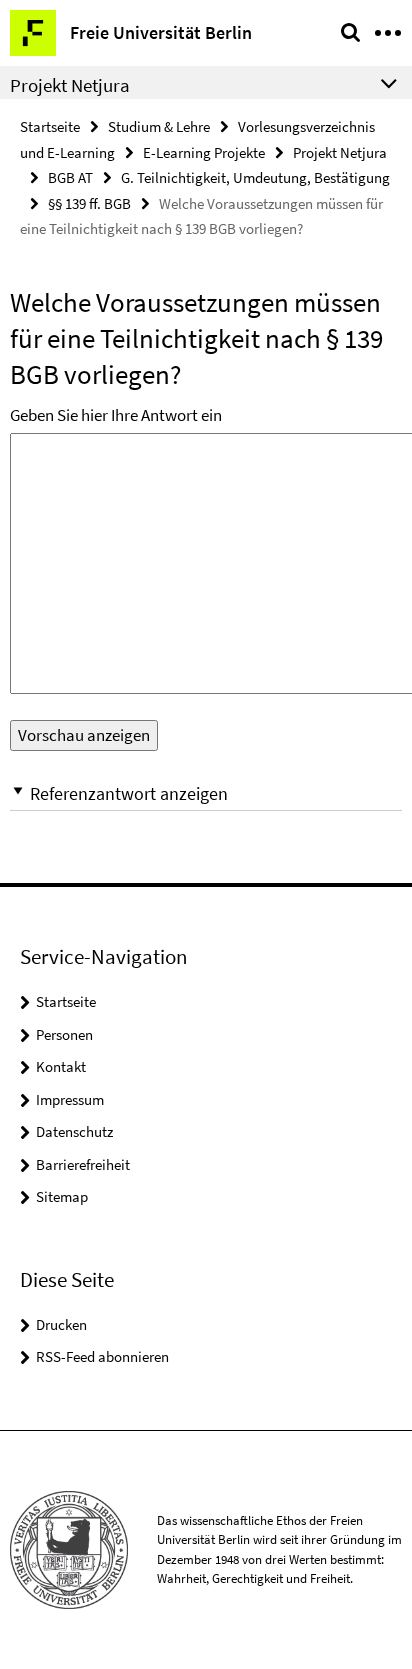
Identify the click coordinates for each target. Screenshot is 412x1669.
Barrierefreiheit (83, 1164)
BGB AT (70, 177)
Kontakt (61, 1066)
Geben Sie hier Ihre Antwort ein (116, 415)
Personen (64, 1034)
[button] (206, 793)
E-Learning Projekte (204, 152)
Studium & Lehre (159, 126)
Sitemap (62, 1196)
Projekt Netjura (340, 152)
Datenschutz (74, 1131)
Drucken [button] (61, 1324)
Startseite (50, 126)
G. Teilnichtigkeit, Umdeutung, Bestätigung (255, 177)
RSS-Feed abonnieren (102, 1356)
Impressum (70, 1099)
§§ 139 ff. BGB (89, 203)
